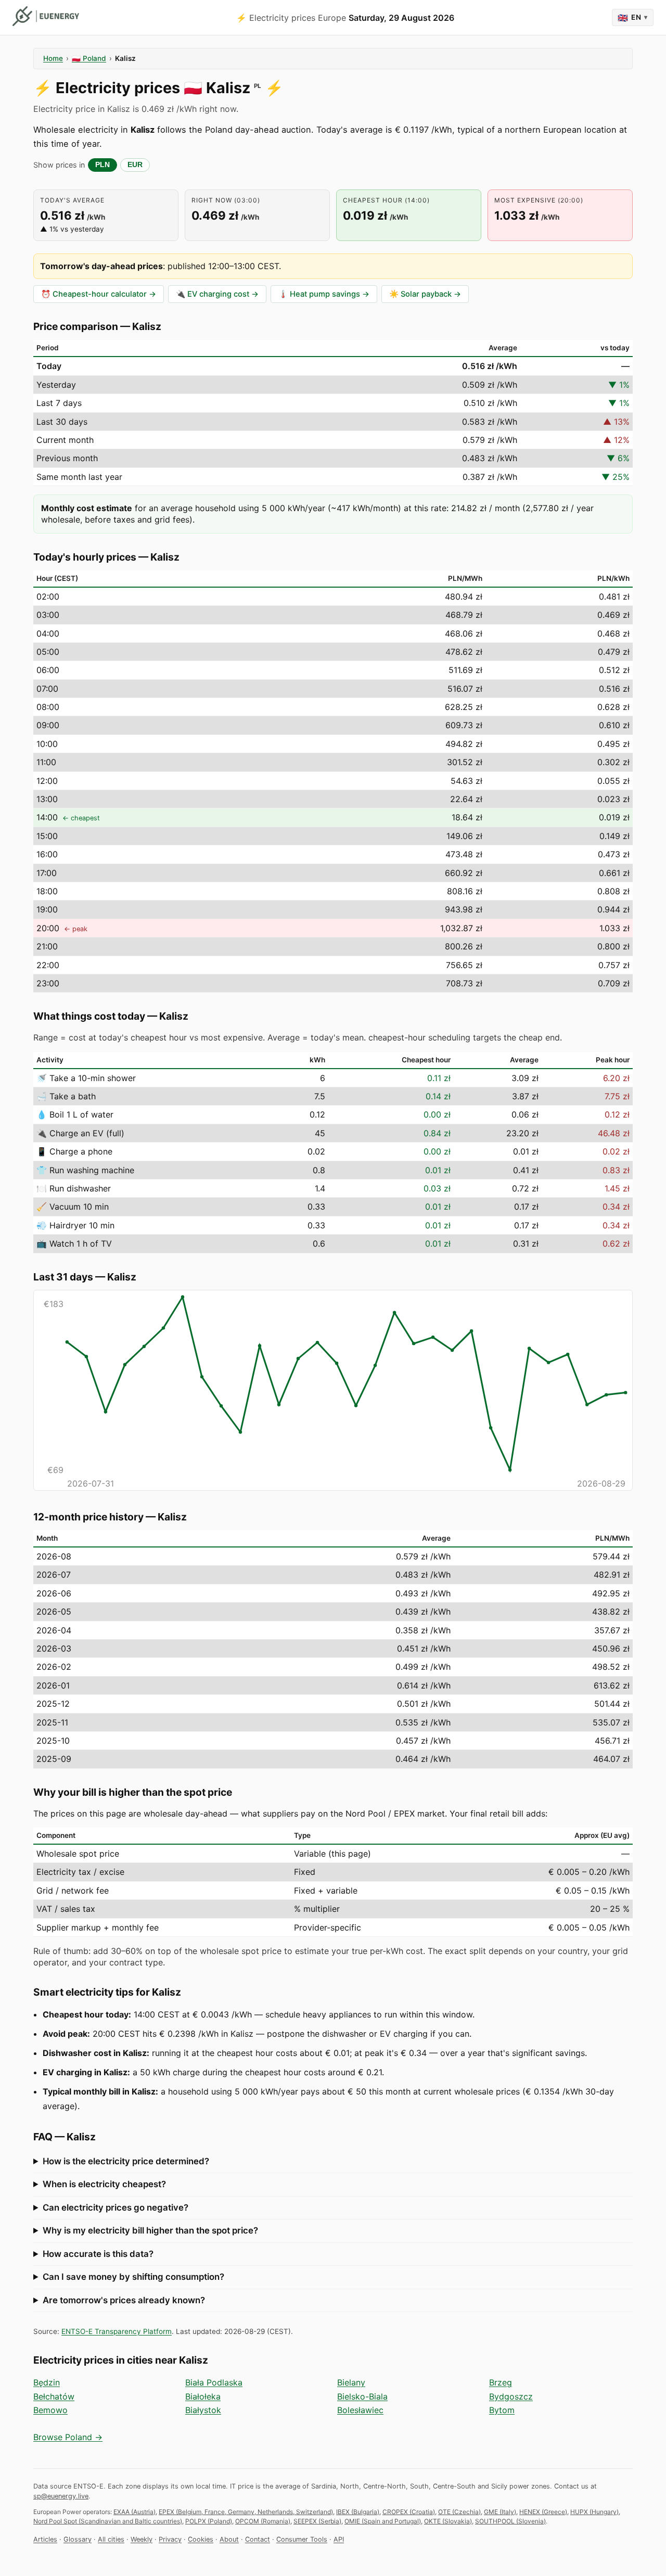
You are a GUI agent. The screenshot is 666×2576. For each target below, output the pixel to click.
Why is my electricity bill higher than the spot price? (150, 2230)
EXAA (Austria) (135, 2512)
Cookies (201, 2539)
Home (53, 58)
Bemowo (50, 2410)
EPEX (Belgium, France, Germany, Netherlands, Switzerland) (246, 2512)
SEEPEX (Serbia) (317, 2521)
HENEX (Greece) (543, 2512)
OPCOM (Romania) (263, 2521)
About (229, 2539)
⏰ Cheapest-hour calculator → (99, 294)
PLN (103, 165)
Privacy (170, 2539)
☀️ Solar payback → (425, 294)
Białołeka (203, 2396)
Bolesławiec (360, 2410)
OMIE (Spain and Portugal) (383, 2521)
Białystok (203, 2410)
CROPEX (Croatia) (409, 2512)
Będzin (47, 2382)
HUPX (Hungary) (594, 2512)
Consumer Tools (302, 2539)
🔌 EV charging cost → (217, 294)
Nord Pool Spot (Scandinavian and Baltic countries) (108, 2521)
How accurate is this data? (98, 2254)
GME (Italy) (500, 2512)
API (339, 2539)
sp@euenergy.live (61, 2496)
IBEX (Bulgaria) (358, 2512)
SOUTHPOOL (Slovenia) (510, 2521)
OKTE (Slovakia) (448, 2521)
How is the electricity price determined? (126, 2161)
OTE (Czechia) (459, 2512)
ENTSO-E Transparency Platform (117, 2331)
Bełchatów (54, 2396)
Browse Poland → (68, 2437)
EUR (135, 165)
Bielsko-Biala (362, 2396)
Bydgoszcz (511, 2396)
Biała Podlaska (214, 2382)
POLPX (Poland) (209, 2521)
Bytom (502, 2410)
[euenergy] (46, 16)
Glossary (78, 2539)
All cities (111, 2539)
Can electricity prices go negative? (116, 2207)
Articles (45, 2539)
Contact (258, 2539)
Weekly (142, 2539)
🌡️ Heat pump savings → (324, 294)
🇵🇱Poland (89, 58)
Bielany (351, 2382)
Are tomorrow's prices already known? (124, 2300)
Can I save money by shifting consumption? (133, 2277)
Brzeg (501, 2382)
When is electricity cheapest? (104, 2184)
